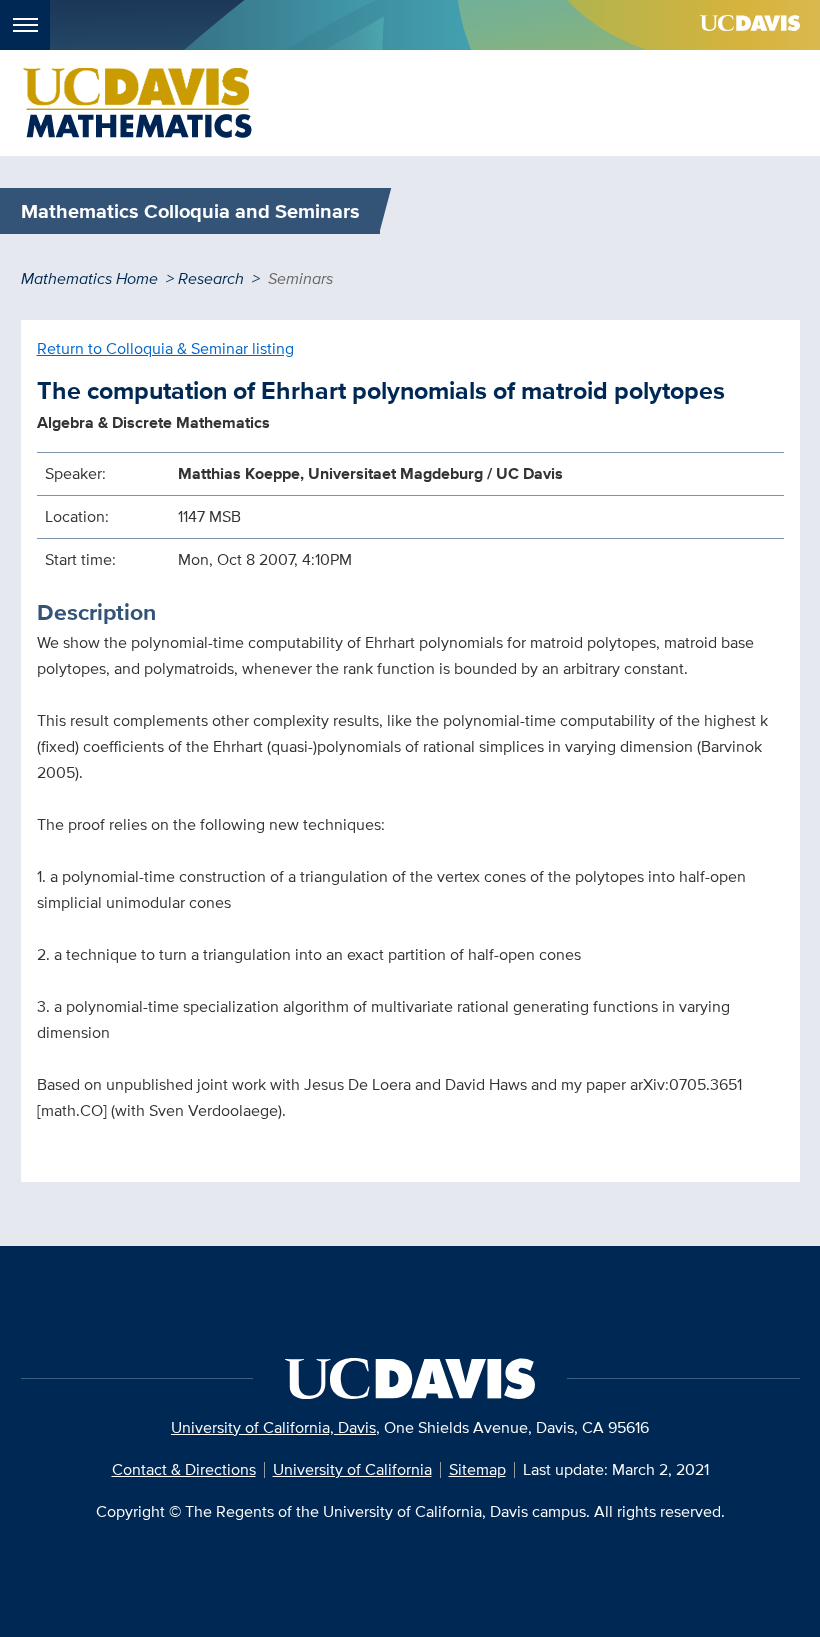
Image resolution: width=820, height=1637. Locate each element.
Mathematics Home (89, 278)
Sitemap (477, 1469)
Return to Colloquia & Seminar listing (165, 348)
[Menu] (25, 25)
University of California (352, 1469)
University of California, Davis (273, 1427)
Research (211, 278)
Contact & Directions (184, 1469)
